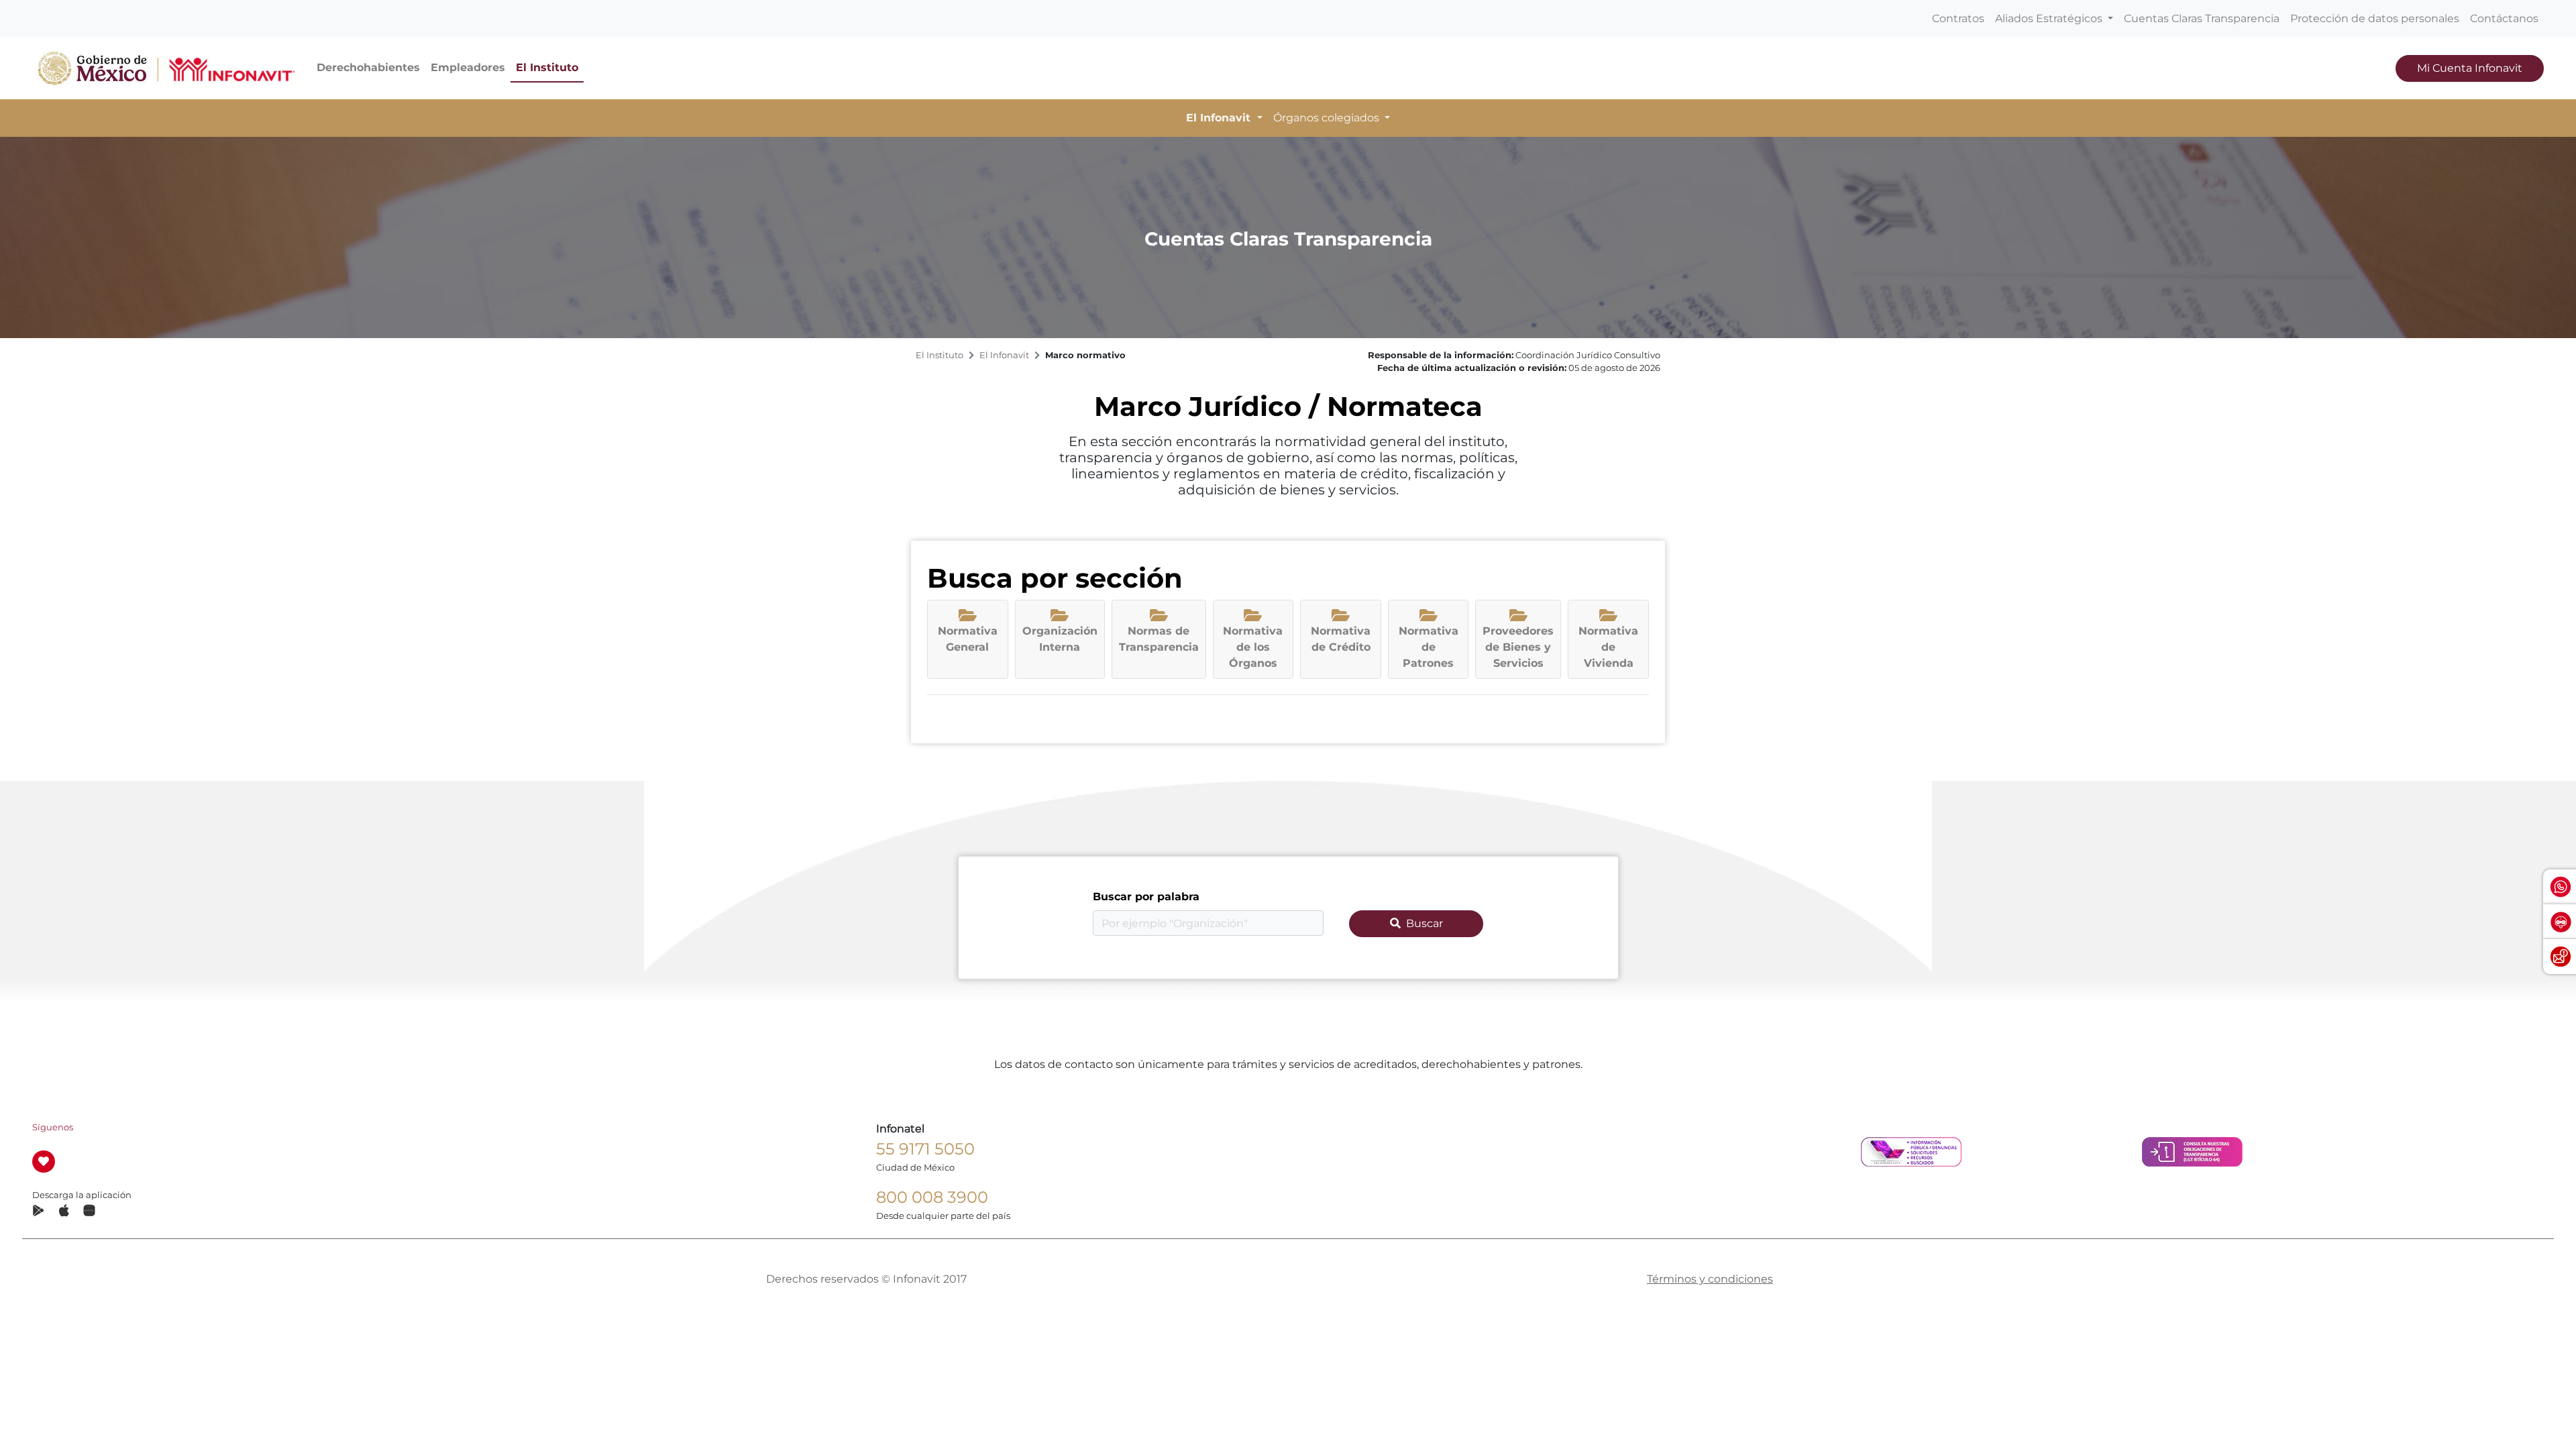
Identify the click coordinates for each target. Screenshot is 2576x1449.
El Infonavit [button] (1220, 118)
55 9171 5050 (925, 1149)
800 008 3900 (932, 1197)
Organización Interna (1060, 639)
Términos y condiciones (1710, 1279)
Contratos (1958, 18)
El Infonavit (1004, 355)
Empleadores (468, 67)
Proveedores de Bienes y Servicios (1518, 647)
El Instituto (547, 67)
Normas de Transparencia (1159, 639)
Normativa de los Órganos (1253, 647)
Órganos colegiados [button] (1328, 118)
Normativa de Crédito (1341, 639)
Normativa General (968, 639)
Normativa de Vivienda (1608, 647)
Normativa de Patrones (1429, 647)
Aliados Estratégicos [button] (2050, 18)
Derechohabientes (368, 67)
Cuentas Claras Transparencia (2202, 18)
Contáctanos (2504, 18)
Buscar (1425, 923)
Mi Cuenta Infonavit (2470, 68)
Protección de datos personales (2375, 18)
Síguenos (53, 1127)
